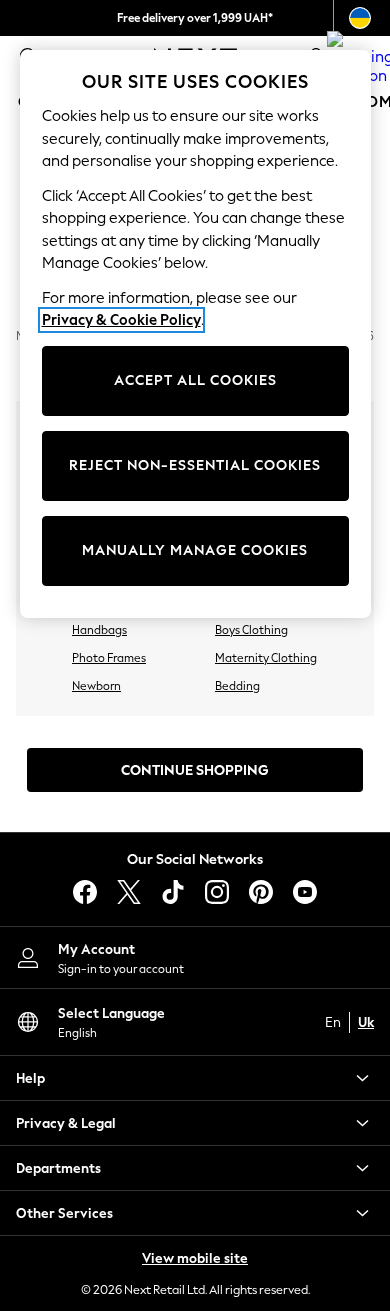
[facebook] (85, 892)
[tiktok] (173, 892)
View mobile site (195, 1258)
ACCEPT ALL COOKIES (195, 380)
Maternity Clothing (266, 658)
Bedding (237, 686)
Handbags (99, 630)
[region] (195, 334)
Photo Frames (109, 658)
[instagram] (217, 892)
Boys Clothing (251, 630)
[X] (129, 892)
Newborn (96, 686)
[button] (195, 1078)
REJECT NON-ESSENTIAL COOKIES (195, 465)
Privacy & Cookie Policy (121, 320)
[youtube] (305, 892)
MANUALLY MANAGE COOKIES (195, 550)
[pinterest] (261, 892)
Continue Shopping (195, 770)
